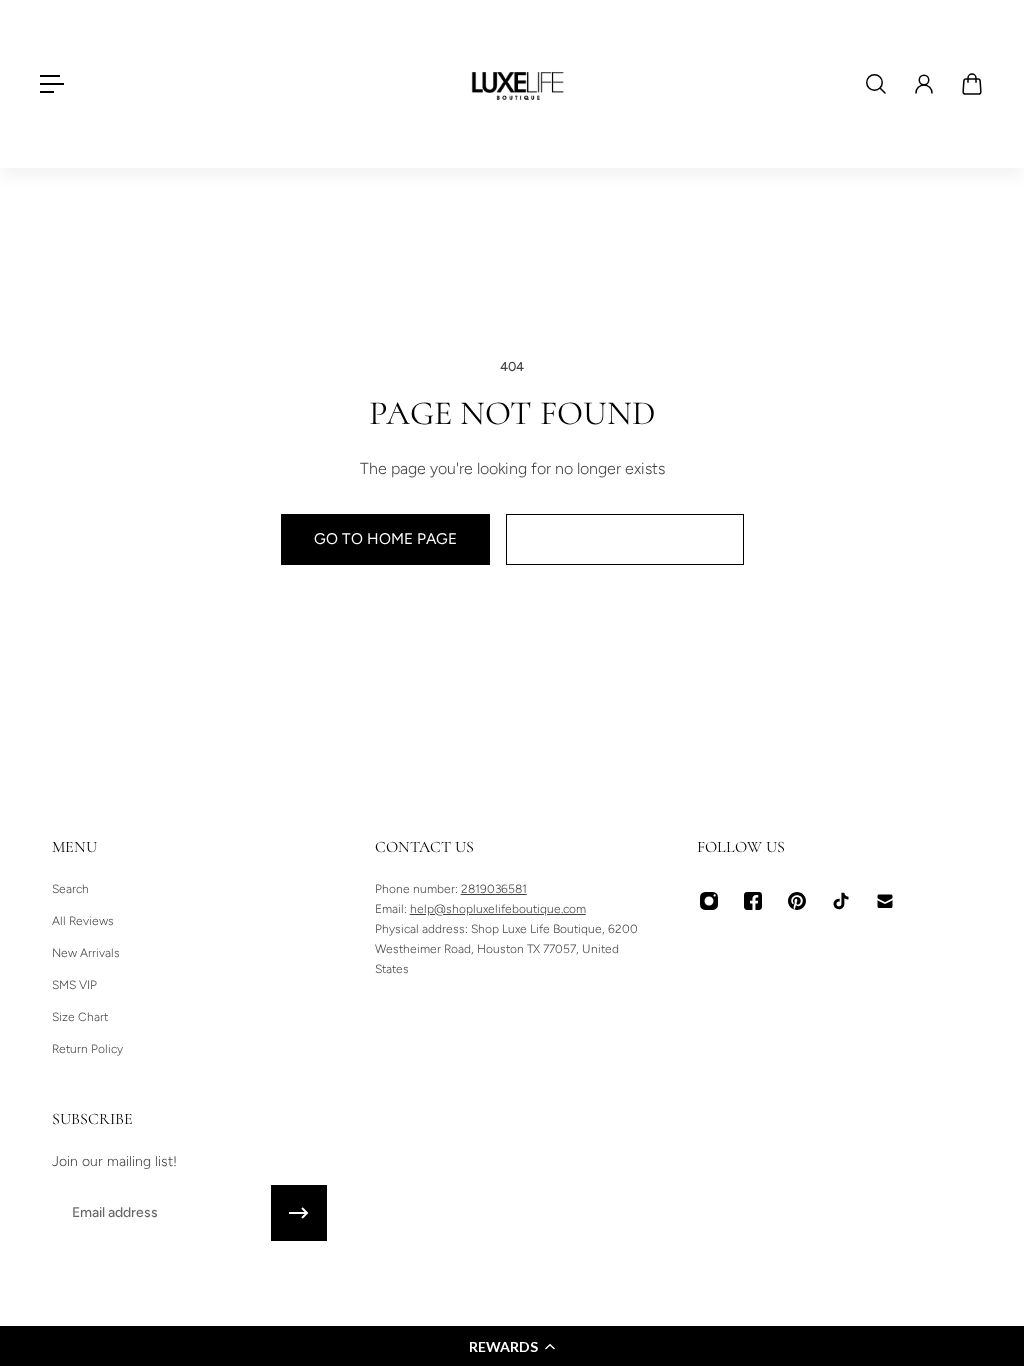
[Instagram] (709, 901)
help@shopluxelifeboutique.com (498, 909)
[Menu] (52, 84)
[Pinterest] (797, 901)
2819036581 (494, 889)
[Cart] (972, 84)
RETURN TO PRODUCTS (625, 538)
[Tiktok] (841, 901)
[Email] (885, 901)
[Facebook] (753, 901)
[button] (512, 1346)
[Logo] (518, 84)
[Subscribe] (299, 1213)
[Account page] (924, 84)
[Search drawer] (876, 84)
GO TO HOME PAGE (385, 538)
